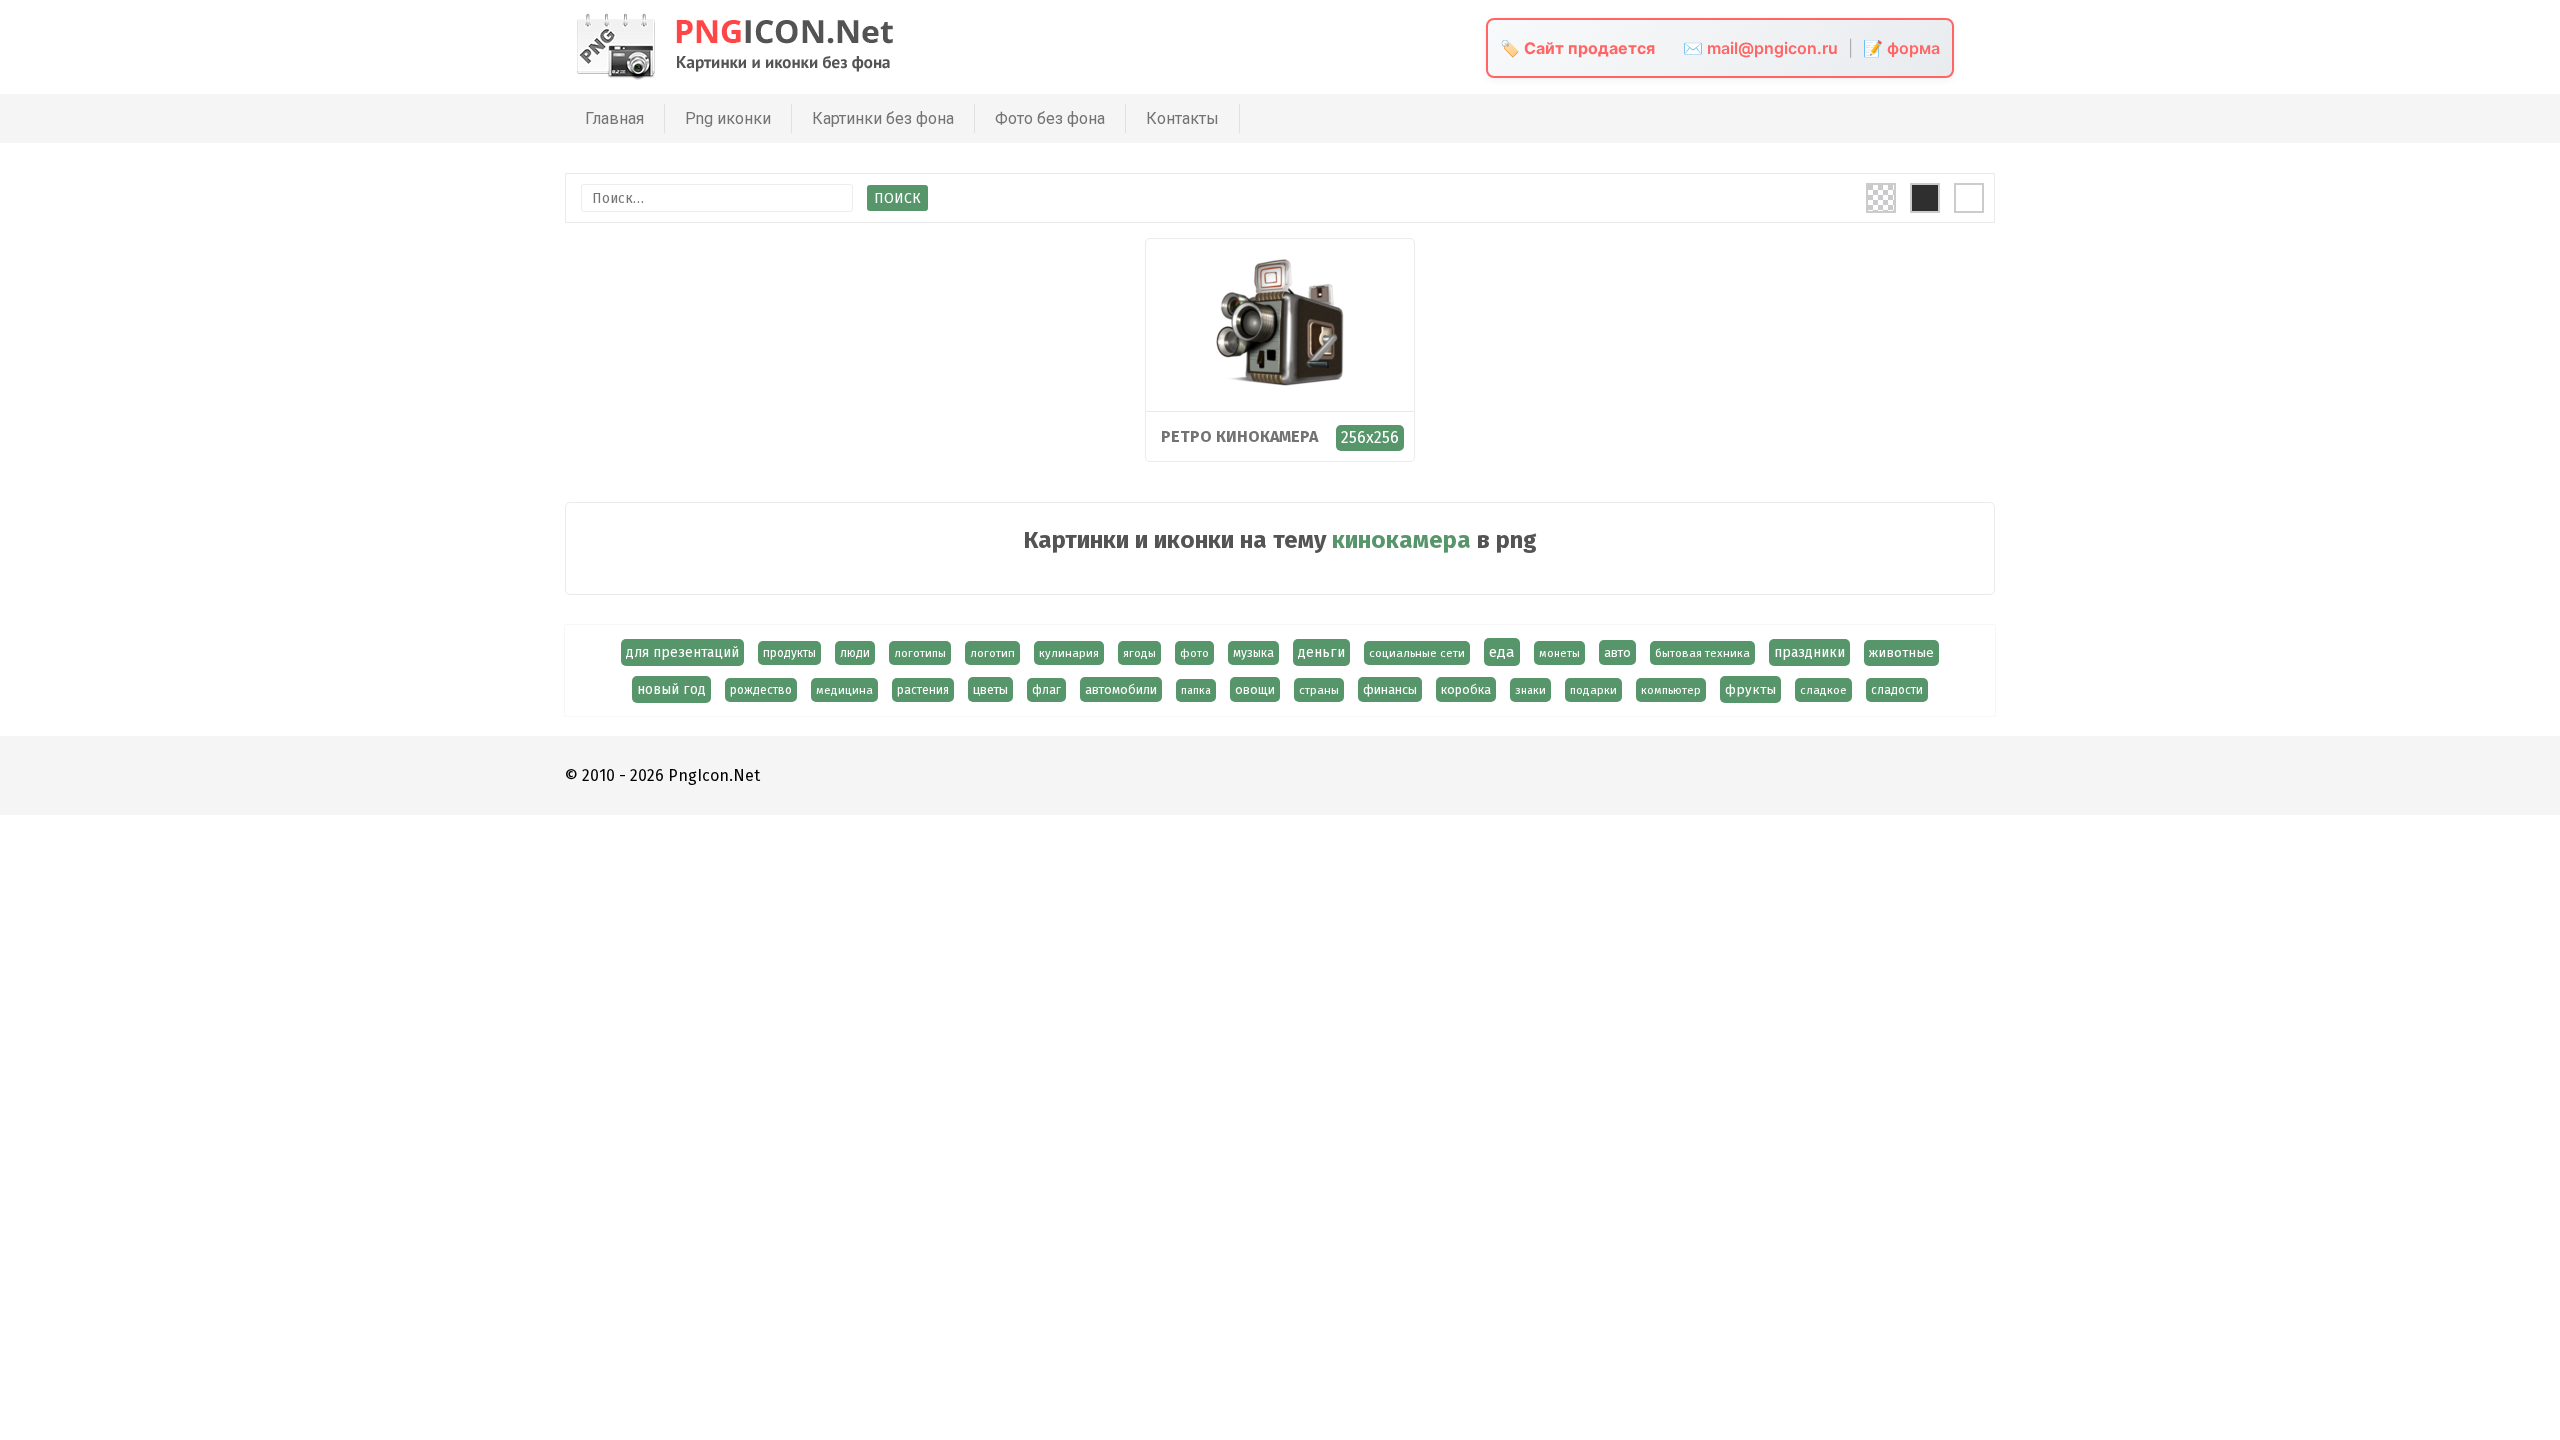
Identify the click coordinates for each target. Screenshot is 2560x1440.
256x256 (1370, 437)
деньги (1321, 652)
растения (923, 690)
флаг (1046, 690)
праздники (1809, 652)
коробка (1466, 689)
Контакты (1182, 118)
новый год (671, 689)
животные (1901, 653)
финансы (1390, 689)
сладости (1897, 690)
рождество (761, 690)
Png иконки (728, 118)
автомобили (1121, 689)
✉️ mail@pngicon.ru (1760, 48)
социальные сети (1417, 653)
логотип (992, 653)
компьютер (1671, 690)
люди (855, 653)
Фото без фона (1050, 118)
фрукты (1750, 689)
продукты (789, 653)
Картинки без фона (883, 118)
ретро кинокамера (1239, 436)
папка (1196, 690)
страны (1319, 690)
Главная (614, 118)
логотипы (920, 653)
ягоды (1139, 653)
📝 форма (1901, 48)
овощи (1255, 689)
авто (1617, 652)
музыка (1253, 653)
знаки (1530, 690)
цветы (990, 689)
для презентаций (682, 652)
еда (1502, 652)
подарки (1593, 690)
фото (1194, 653)
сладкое (1823, 690)
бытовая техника (1702, 653)
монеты (1559, 653)
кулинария (1069, 653)
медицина (844, 690)
